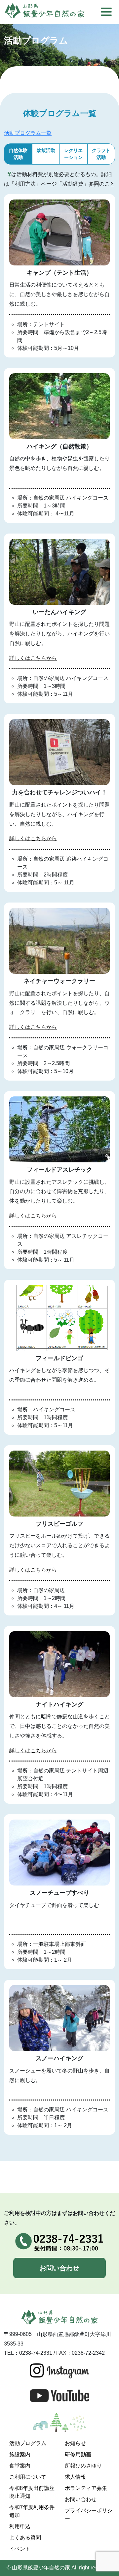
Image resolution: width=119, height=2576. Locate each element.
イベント (20, 2549)
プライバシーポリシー (89, 2515)
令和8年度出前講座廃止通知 (32, 2492)
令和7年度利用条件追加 (32, 2511)
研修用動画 (78, 2454)
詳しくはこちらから (33, 658)
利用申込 (20, 2526)
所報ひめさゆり (83, 2466)
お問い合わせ (59, 2268)
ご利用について (28, 2477)
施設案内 (20, 2454)
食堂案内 (20, 2466)
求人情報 (75, 2477)
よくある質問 (25, 2538)
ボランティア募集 (86, 2488)
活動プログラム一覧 (28, 133)
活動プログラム (28, 2443)
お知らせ (75, 2443)
